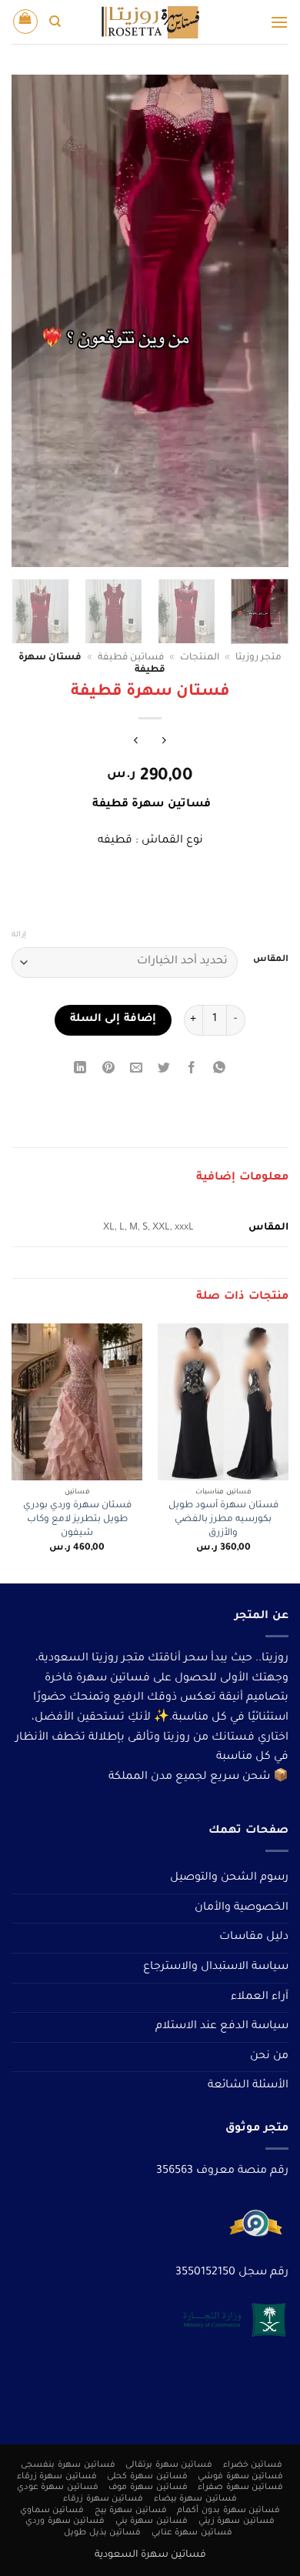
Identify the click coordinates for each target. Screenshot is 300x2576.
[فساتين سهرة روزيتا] (150, 22)
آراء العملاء (260, 1997)
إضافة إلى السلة (113, 1019)
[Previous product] (136, 744)
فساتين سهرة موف (148, 2488)
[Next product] (164, 744)
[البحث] (55, 22)
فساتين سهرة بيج (131, 2511)
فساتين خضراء (253, 2465)
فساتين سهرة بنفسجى (68, 2465)
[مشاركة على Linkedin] (80, 1071)
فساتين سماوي (52, 2511)
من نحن (269, 2057)
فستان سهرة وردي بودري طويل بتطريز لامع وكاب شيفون (77, 1519)
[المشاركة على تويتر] (164, 1071)
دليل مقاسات (254, 1937)
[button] (279, 22)
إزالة (19, 935)
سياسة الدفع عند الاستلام (222, 2027)
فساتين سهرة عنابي (192, 2533)
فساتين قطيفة (131, 658)
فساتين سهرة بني (152, 2521)
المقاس (271, 960)
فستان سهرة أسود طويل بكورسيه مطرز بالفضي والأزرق (223, 1519)
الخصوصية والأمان (242, 1908)
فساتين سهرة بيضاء (195, 2499)
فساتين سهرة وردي (65, 2521)
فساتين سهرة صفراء (240, 2488)
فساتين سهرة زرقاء (57, 2477)
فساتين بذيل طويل (102, 2533)
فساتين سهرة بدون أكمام (228, 2511)
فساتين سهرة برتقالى (169, 2465)
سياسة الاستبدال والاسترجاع (216, 1967)
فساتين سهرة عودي (58, 2488)
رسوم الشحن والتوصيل (229, 1878)
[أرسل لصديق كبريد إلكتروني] (136, 1071)
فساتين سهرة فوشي (240, 2477)
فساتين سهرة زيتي (237, 2521)
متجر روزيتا (258, 658)
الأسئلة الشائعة (248, 2086)
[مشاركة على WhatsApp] (220, 1071)
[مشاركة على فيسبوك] (192, 1071)
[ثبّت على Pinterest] (108, 1071)
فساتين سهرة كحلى (147, 2477)
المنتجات (200, 658)
